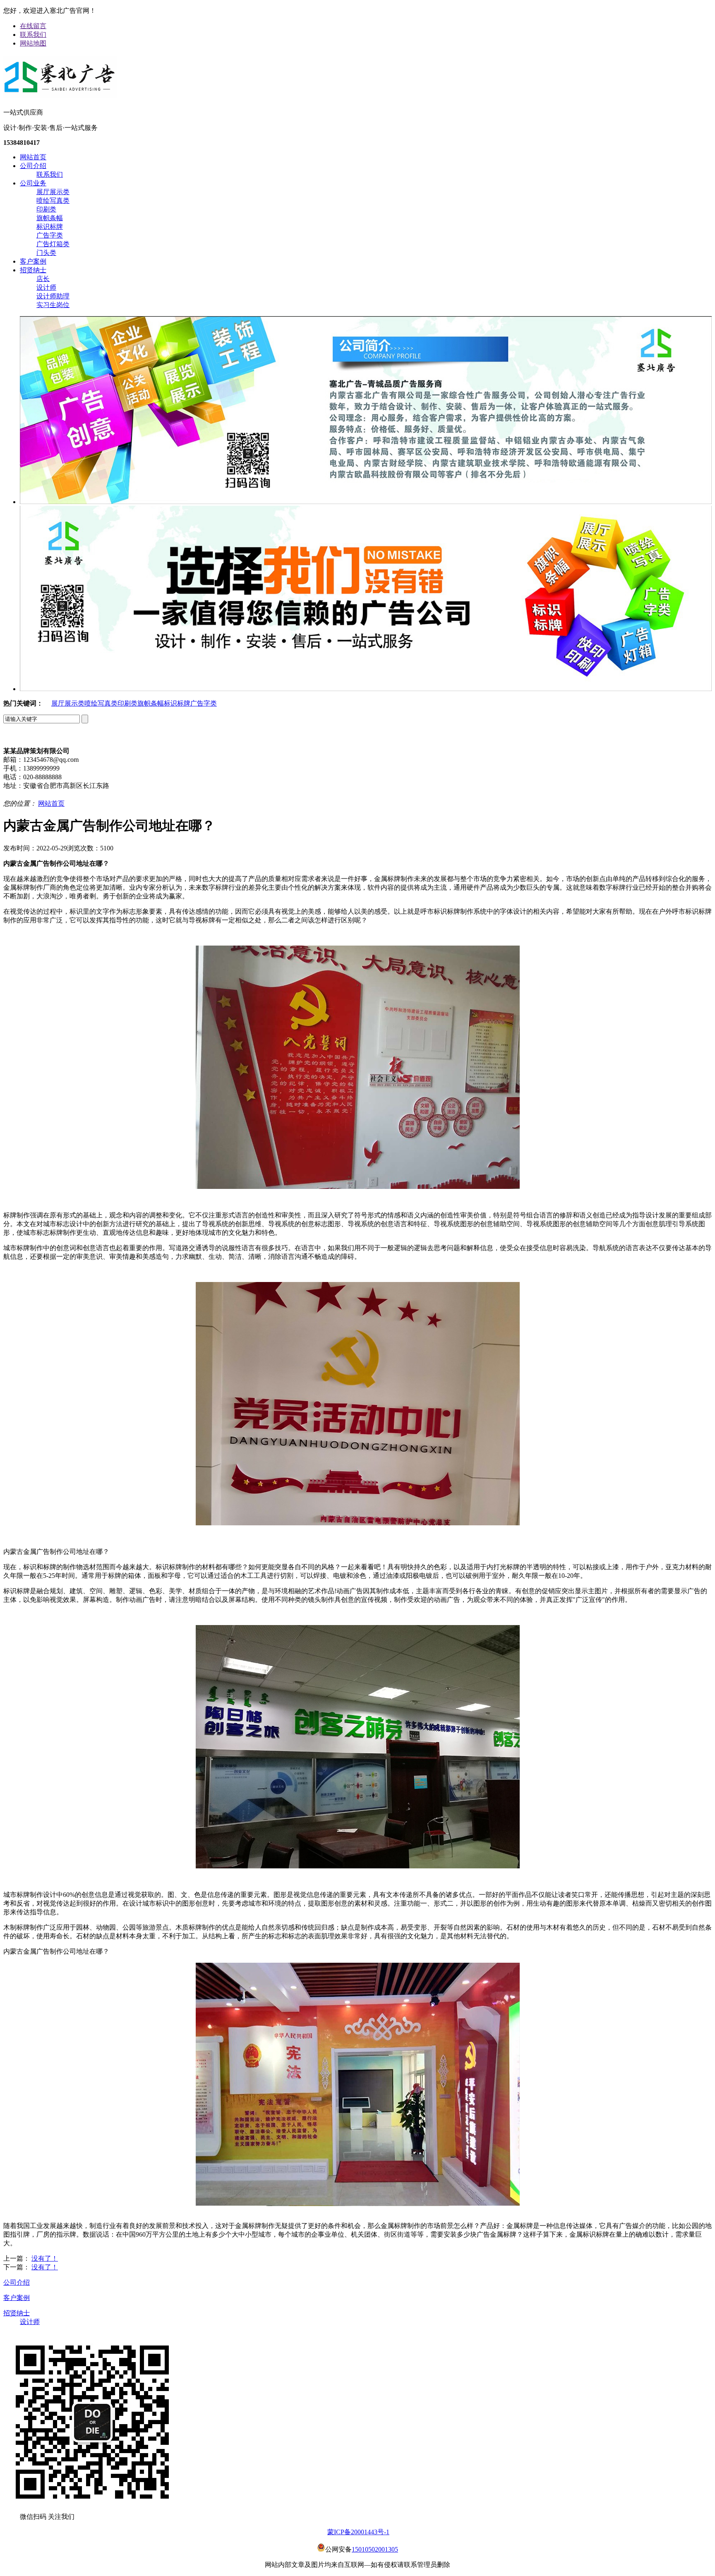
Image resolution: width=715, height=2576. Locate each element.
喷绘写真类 (53, 200)
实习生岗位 (53, 305)
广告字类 (50, 235)
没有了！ (45, 2258)
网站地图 (33, 43)
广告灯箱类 (53, 244)
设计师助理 (53, 296)
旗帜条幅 (50, 218)
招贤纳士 (33, 270)
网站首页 (33, 157)
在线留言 (33, 26)
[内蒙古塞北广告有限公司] (60, 94)
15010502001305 (375, 2549)
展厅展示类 (53, 192)
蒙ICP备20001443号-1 (358, 2532)
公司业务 (33, 183)
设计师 (46, 287)
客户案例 (33, 261)
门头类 (46, 253)
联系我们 (33, 35)
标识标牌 (50, 227)
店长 (43, 279)
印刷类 (46, 209)
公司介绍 (33, 166)
